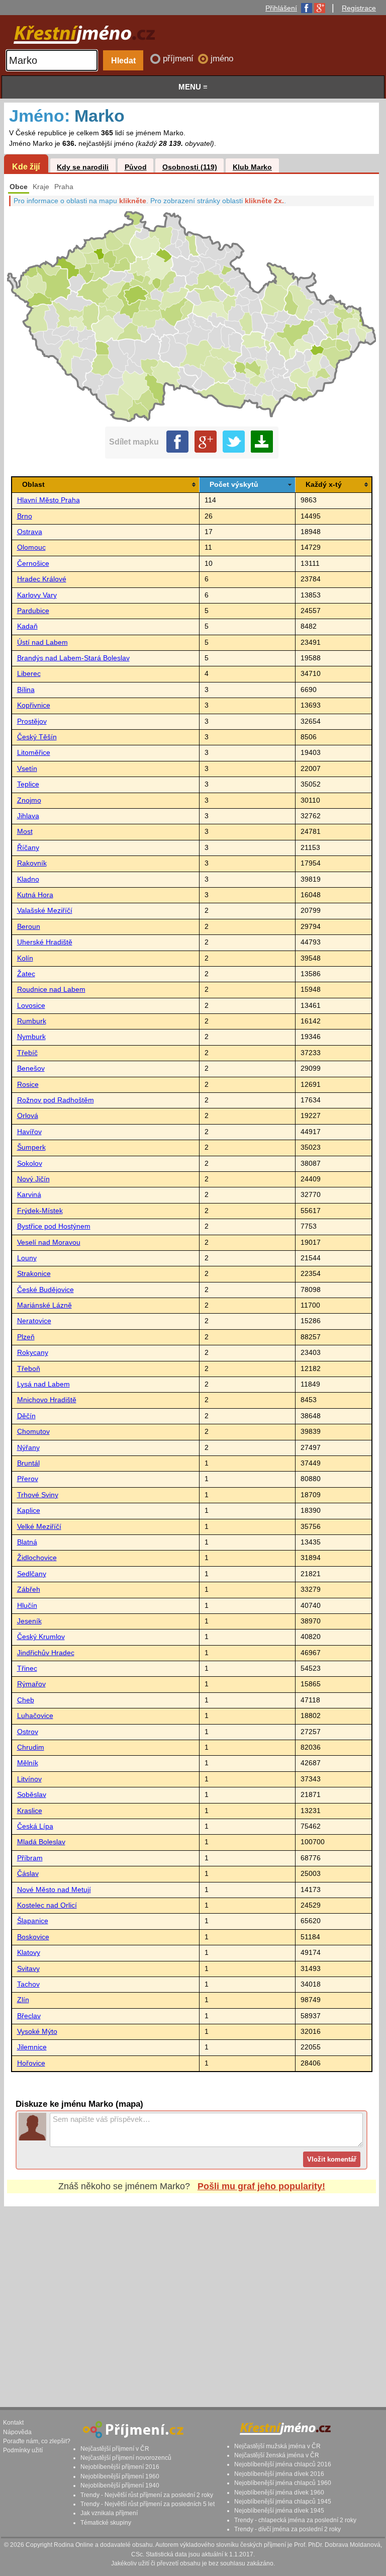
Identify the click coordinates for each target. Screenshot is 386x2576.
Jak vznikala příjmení (109, 2513)
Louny (27, 1258)
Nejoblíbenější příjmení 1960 (120, 2476)
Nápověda (17, 2432)
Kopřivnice (34, 705)
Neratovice (34, 1321)
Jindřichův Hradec (46, 1653)
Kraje (41, 187)
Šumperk (31, 1147)
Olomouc (31, 547)
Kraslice (30, 1811)
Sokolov (30, 1164)
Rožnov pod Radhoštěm (56, 1100)
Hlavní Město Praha (49, 500)
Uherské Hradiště (45, 942)
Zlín (23, 2000)
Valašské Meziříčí (45, 911)
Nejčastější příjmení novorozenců (126, 2458)
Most (25, 832)
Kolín (25, 958)
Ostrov (28, 1732)
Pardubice (33, 611)
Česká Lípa (35, 1826)
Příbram (30, 1858)
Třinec (27, 1668)
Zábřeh (29, 1590)
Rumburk (32, 1021)
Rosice (28, 1085)
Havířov (29, 1132)
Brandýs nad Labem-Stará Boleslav (73, 658)
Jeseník (29, 1621)
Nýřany (28, 1448)
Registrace (359, 8)
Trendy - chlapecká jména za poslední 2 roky (295, 2520)
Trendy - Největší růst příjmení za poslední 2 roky (147, 2495)
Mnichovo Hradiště (47, 1400)
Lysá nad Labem (43, 1384)
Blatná (27, 1542)
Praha (64, 187)
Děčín (26, 1416)
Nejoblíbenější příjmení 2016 (120, 2467)
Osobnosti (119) (190, 167)
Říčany (28, 848)
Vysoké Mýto (37, 2032)
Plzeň (26, 1337)
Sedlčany (32, 1574)
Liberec (29, 674)
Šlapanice (33, 1921)
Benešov (31, 1068)
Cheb (26, 1700)
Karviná (29, 1195)
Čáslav (28, 1874)
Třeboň (29, 1369)
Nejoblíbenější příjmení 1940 (120, 2485)
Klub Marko (252, 167)
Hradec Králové (42, 579)
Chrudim (31, 1747)
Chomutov (33, 1432)
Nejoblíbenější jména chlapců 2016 (283, 2464)
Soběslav (32, 1795)
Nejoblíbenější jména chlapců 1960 (283, 2483)
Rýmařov (31, 1684)
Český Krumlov (41, 1637)
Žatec (26, 974)
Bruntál (28, 1463)
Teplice (28, 784)
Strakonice (34, 1274)
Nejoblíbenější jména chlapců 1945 (283, 2502)
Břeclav (29, 2016)
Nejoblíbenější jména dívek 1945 (279, 2511)
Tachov (28, 1984)
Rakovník (32, 863)
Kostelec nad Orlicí (47, 1905)
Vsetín (27, 769)
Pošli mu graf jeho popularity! (261, 2186)
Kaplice (29, 1511)
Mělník (28, 1763)
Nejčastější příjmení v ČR (115, 2449)
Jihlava (28, 816)
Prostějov (32, 721)
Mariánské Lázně (44, 1305)
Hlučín (27, 1606)
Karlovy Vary (37, 595)
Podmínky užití (23, 2450)
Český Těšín (37, 737)
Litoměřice (34, 753)
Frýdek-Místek (40, 1211)
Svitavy (28, 1969)
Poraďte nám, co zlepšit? (37, 2441)
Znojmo (29, 800)
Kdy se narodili (83, 167)
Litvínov (29, 1779)
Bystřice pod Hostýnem (54, 1226)
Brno (25, 516)
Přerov (28, 1479)
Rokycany (33, 1353)
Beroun (29, 927)
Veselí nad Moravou (49, 1242)
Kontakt (13, 2423)
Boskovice (33, 1937)
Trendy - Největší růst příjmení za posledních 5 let (148, 2504)
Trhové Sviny (38, 1495)
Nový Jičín (33, 1179)
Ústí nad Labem (42, 642)
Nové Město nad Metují (54, 1890)
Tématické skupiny (106, 2523)
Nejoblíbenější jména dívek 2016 (279, 2474)
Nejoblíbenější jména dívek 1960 (279, 2493)
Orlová (28, 1116)
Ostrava (30, 532)
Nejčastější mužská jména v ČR (277, 2446)
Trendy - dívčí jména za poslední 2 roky (287, 2529)
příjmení (179, 59)
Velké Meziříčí (39, 1527)
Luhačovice (35, 1716)
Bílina (26, 690)
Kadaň (27, 626)
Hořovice (31, 2063)
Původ (136, 167)
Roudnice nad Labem (51, 990)
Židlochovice (37, 1558)
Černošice (33, 564)
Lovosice (31, 1006)
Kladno (28, 879)
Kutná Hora (35, 895)
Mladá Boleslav (41, 1842)
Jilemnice (32, 2047)
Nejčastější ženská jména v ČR (277, 2455)
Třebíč (27, 1053)
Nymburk (31, 1037)
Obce (19, 187)
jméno (222, 59)
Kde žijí (26, 166)
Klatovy (29, 1953)
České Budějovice (45, 1290)
